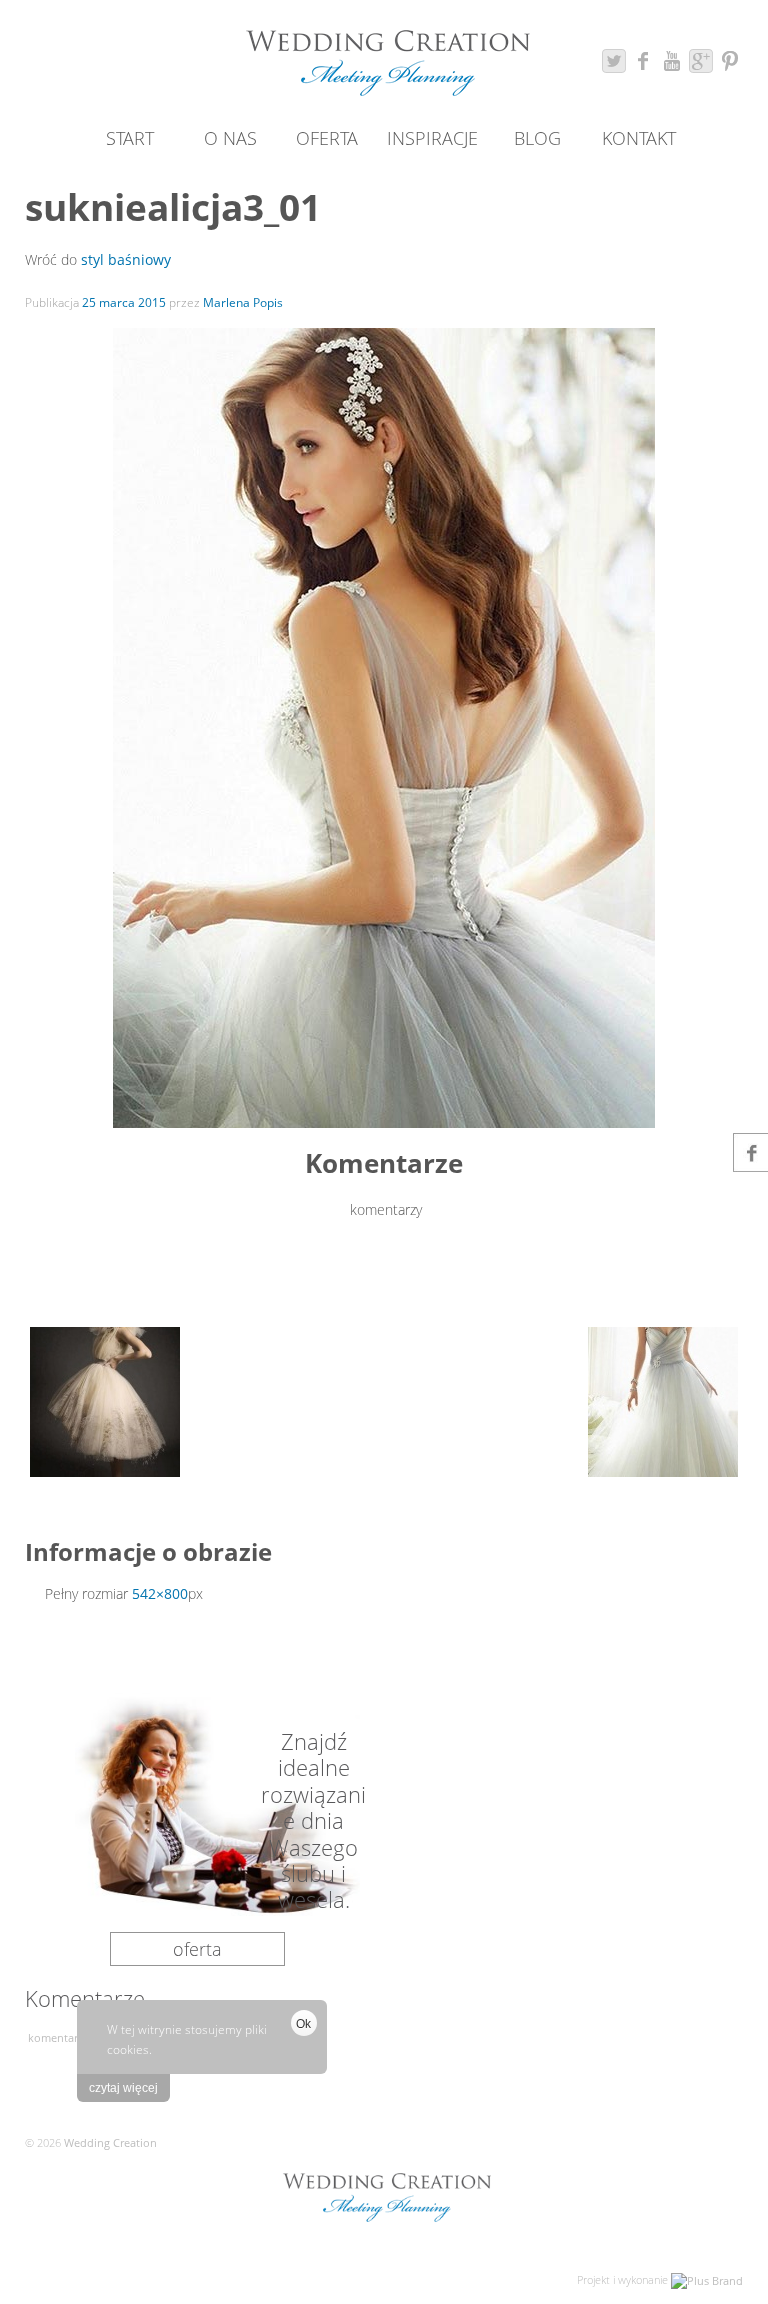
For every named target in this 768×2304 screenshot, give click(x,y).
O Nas (230, 138)
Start (130, 138)
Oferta (327, 138)
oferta (197, 1949)
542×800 (160, 1593)
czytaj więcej (123, 2088)
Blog (537, 138)
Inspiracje (432, 138)
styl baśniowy (126, 259)
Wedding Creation (109, 2142)
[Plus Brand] (707, 2279)
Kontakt (639, 138)
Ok (303, 2024)
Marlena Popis (243, 302)
